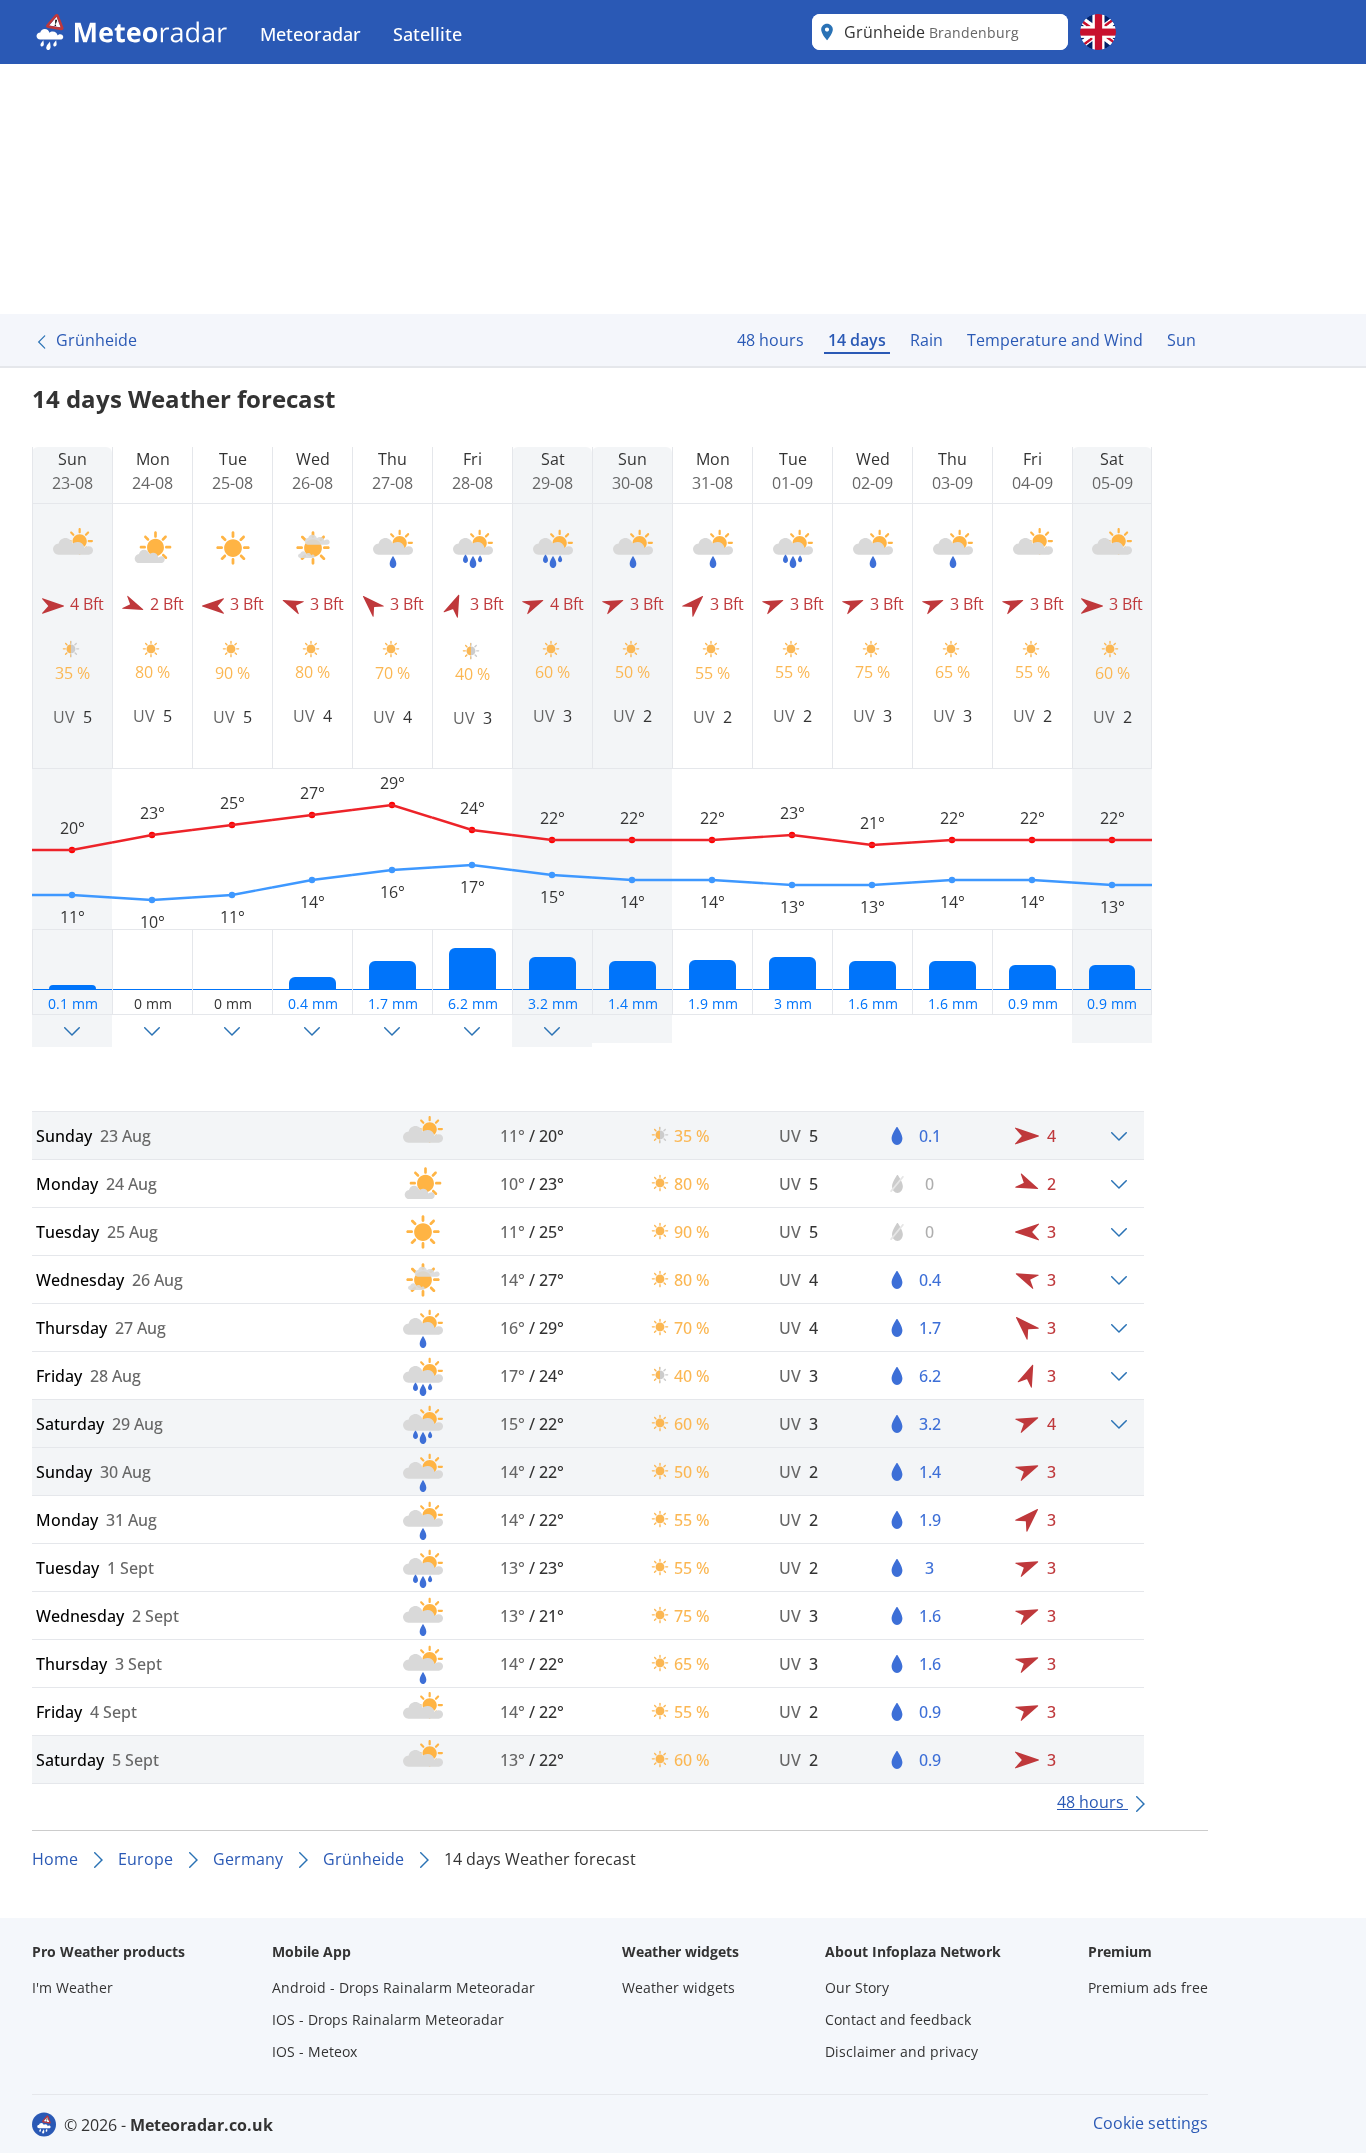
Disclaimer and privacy (901, 2051)
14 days (857, 340)
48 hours (770, 340)
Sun (1181, 340)
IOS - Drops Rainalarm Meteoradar (388, 2019)
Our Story (857, 1987)
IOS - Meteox (314, 2051)
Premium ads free (1148, 1987)
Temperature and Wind (1055, 340)
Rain (926, 340)
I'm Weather (72, 1987)
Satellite (427, 34)
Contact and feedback (898, 2019)
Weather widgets (678, 1987)
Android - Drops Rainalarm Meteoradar (403, 1987)
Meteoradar (310, 34)
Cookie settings (1150, 2123)
